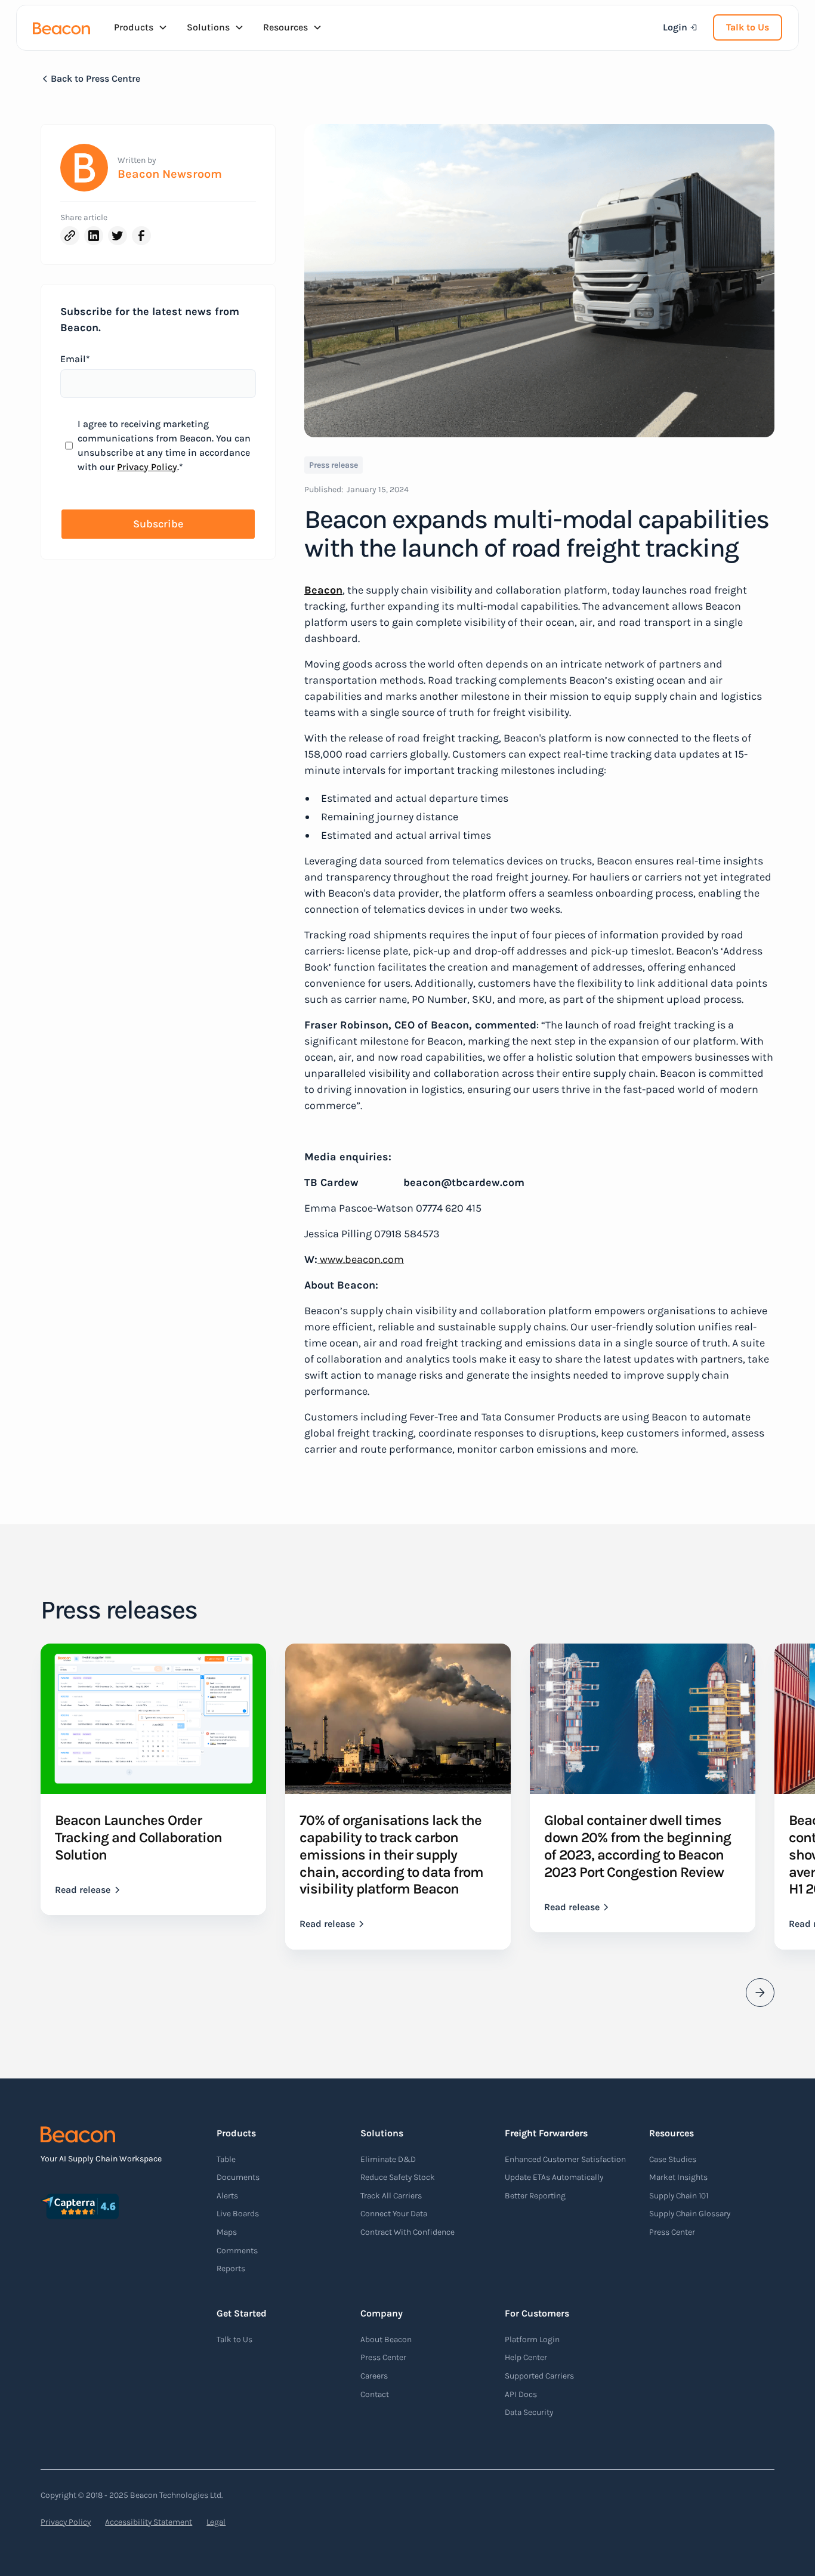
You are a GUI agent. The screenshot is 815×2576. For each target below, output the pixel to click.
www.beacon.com (361, 1259)
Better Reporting (535, 2196)
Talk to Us (748, 27)
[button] (141, 27)
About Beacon (386, 2339)
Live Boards (238, 2214)
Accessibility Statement (149, 2522)
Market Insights (678, 2177)
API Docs (521, 2394)
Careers (374, 2376)
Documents (238, 2177)
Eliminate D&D (388, 2159)
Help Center (526, 2357)
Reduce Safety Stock (398, 2177)
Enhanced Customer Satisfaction (565, 2159)
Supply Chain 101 (679, 2196)
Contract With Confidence (407, 2232)
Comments (237, 2251)
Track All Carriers (391, 2196)
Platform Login (532, 2339)
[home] (61, 27)
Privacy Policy (147, 467)
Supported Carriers (539, 2376)
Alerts (227, 2196)
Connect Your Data (394, 2214)
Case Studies (673, 2159)
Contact (375, 2394)
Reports (231, 2268)
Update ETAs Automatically (554, 2177)
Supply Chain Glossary (690, 2214)
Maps (227, 2232)
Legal (216, 2522)
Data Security (529, 2412)
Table (226, 2159)
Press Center (672, 2232)
